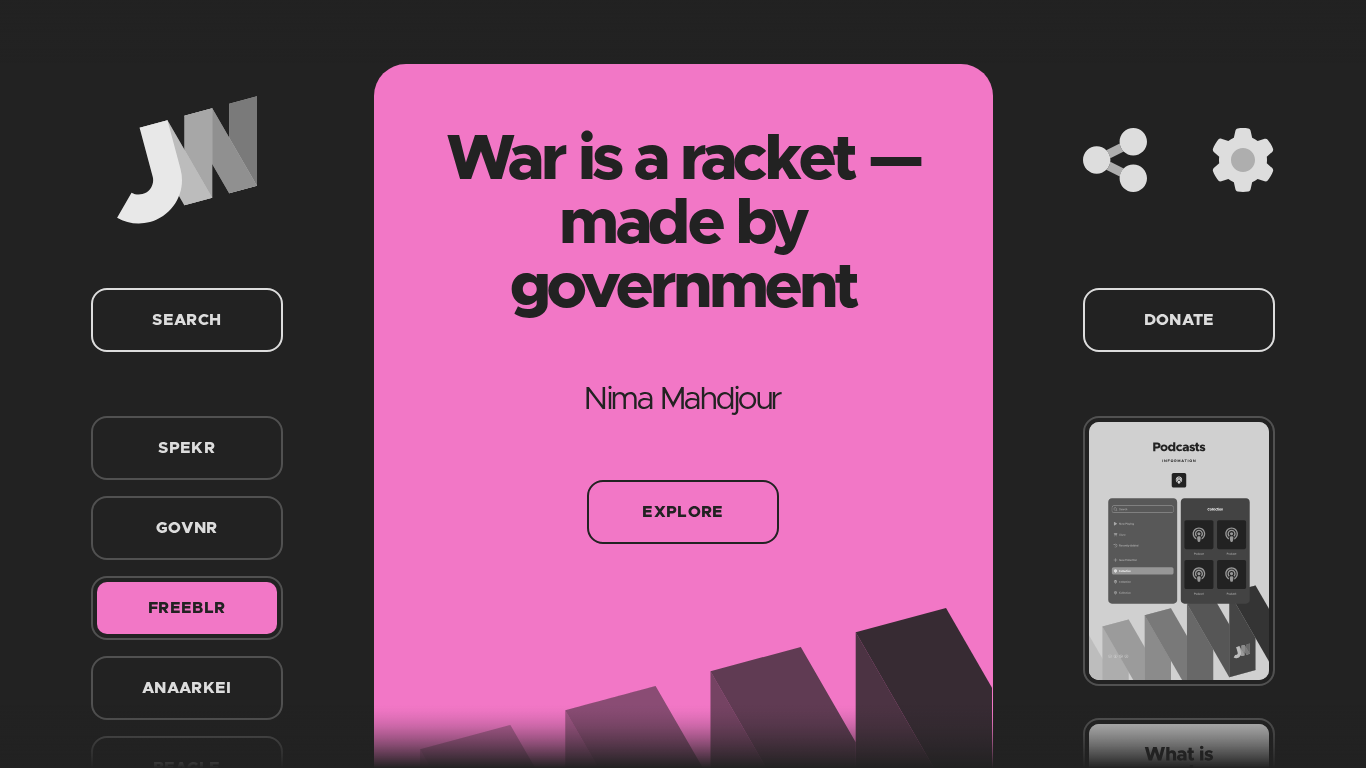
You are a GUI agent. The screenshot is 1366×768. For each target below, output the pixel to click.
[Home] (187, 160)
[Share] (1115, 160)
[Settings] (1243, 160)
